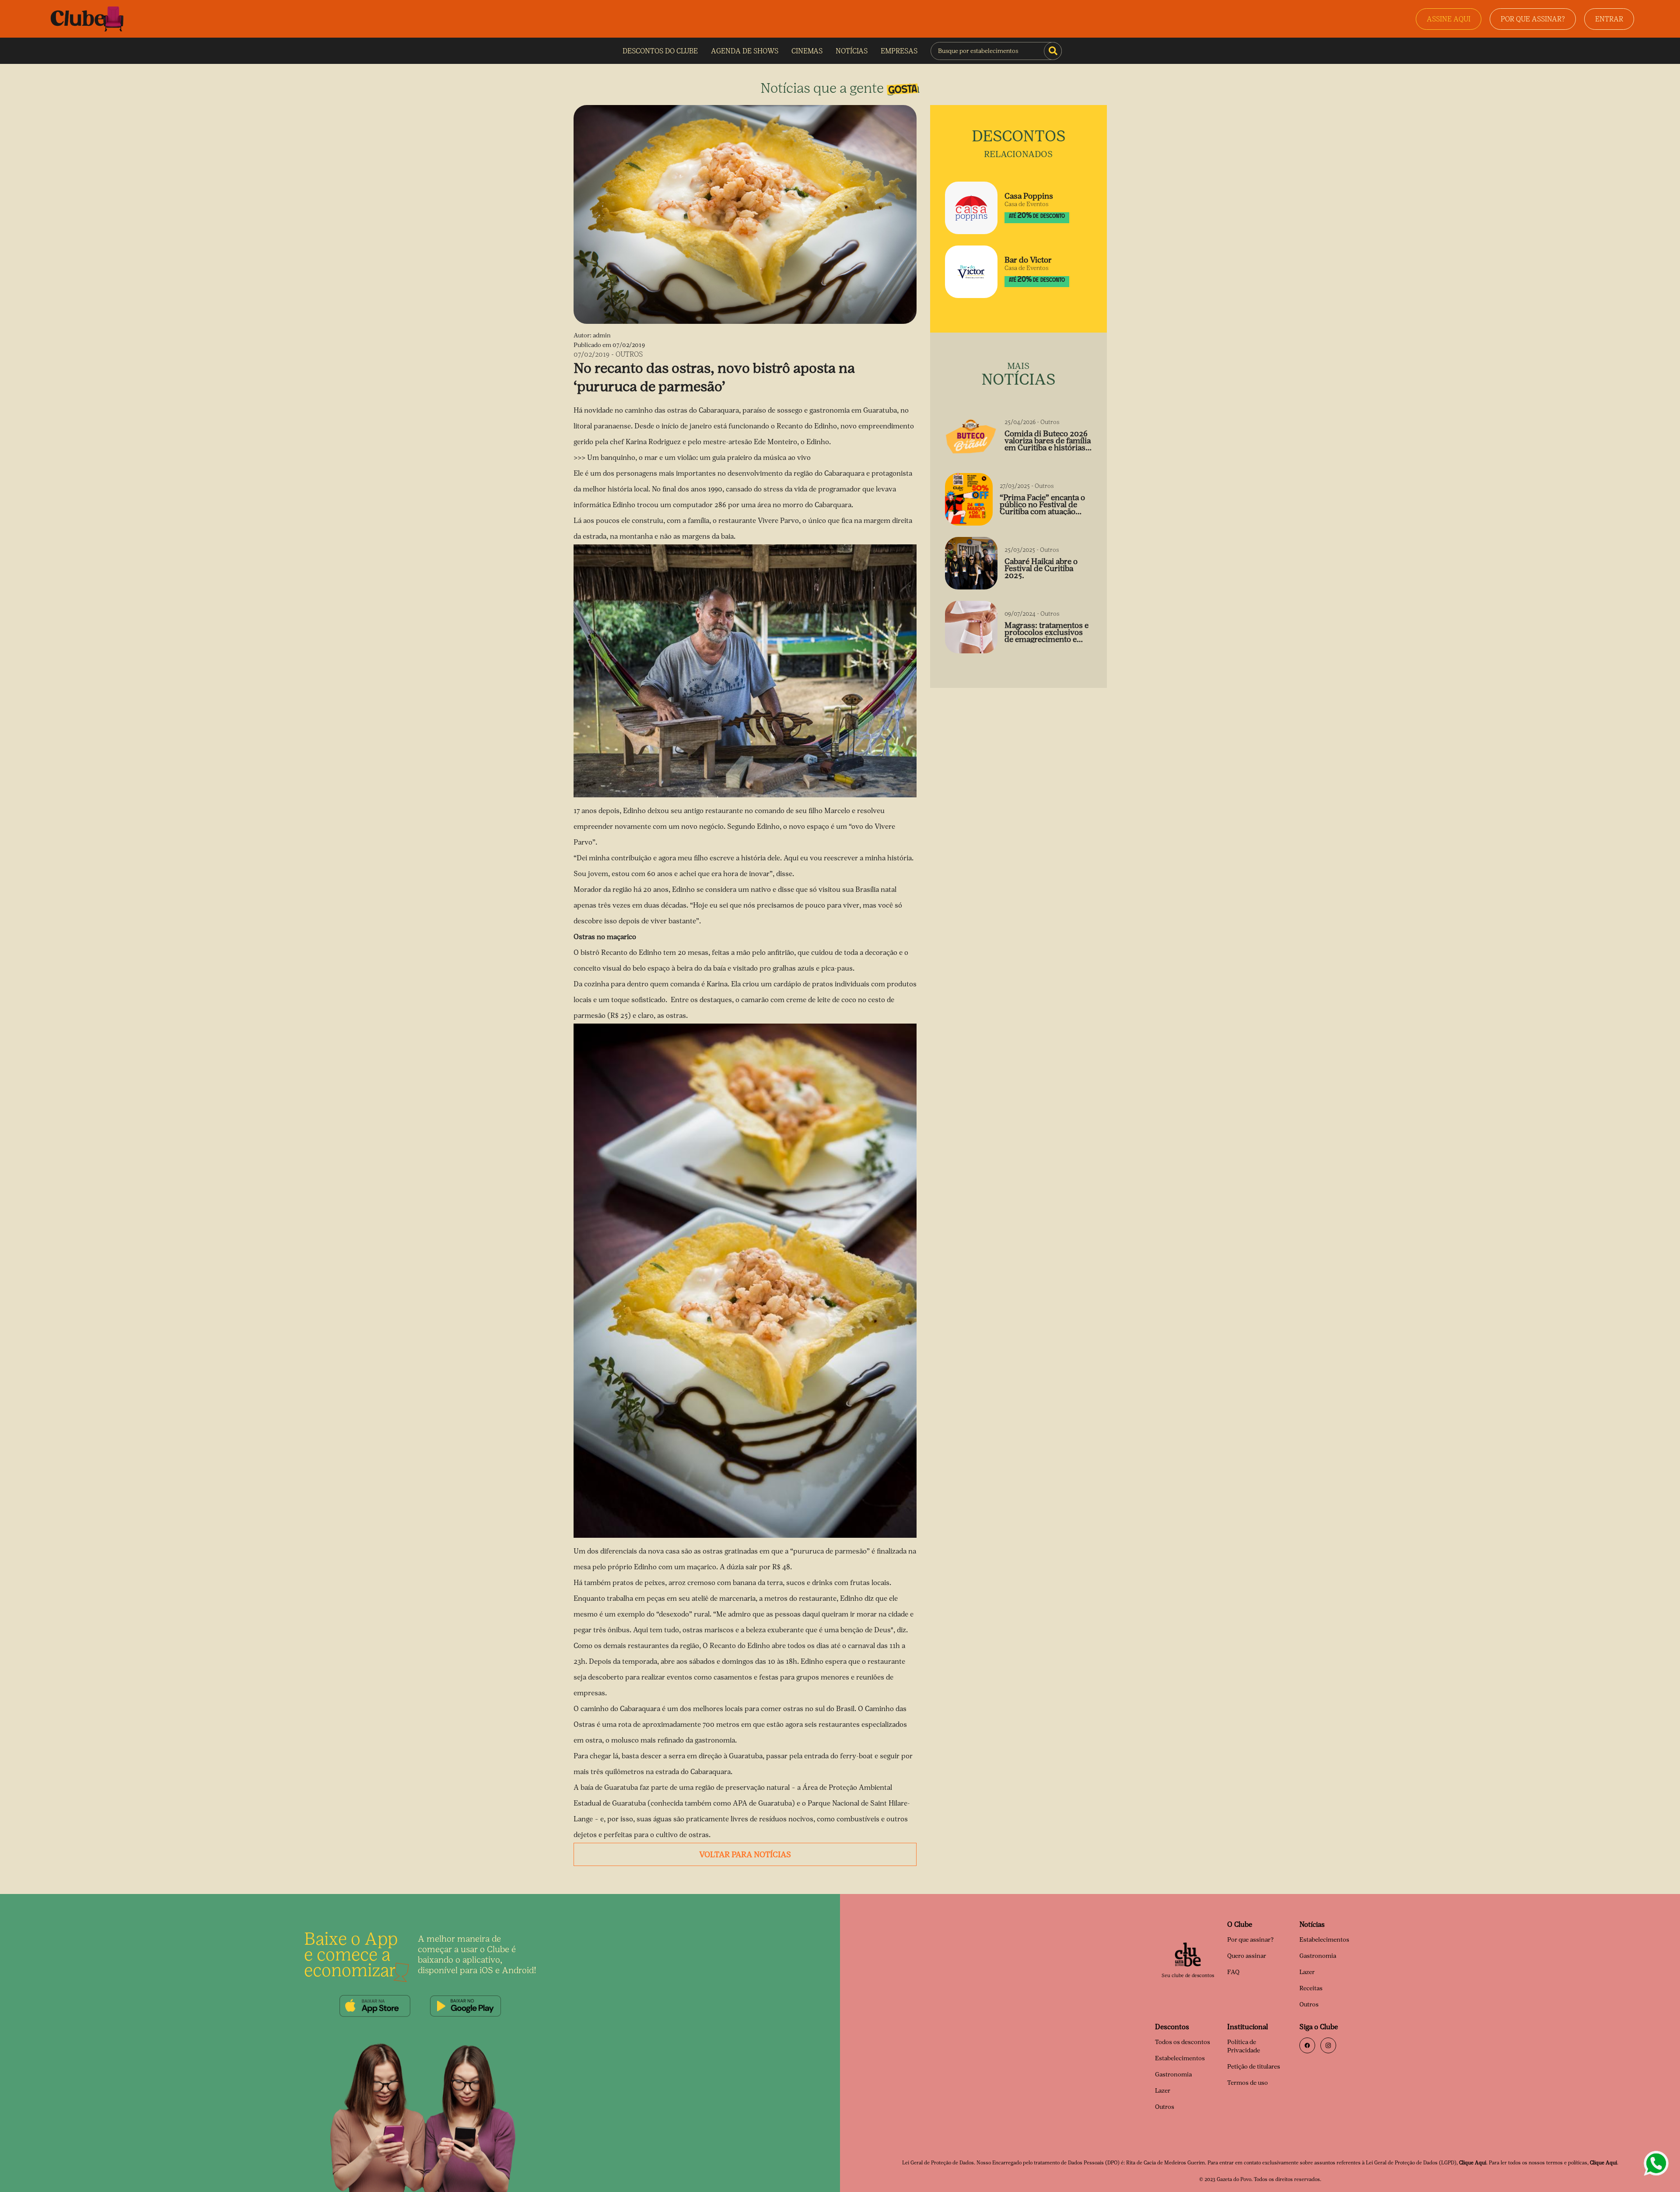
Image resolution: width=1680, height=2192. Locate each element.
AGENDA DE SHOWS (745, 51)
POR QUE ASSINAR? (1533, 19)
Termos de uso (1248, 2083)
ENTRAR (1609, 19)
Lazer (1307, 1972)
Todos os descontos (1183, 2042)
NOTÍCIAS (852, 51)
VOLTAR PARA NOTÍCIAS (745, 1855)
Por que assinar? (1250, 1940)
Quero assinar (1247, 1956)
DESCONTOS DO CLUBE (660, 51)
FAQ (1233, 1972)
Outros (1309, 2004)
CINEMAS (807, 51)
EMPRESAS (899, 51)
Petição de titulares (1254, 2067)
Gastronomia (1318, 1956)
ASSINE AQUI (1449, 19)
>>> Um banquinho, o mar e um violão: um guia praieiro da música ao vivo (692, 458)
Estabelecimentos (1324, 1940)
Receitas (1311, 1988)
